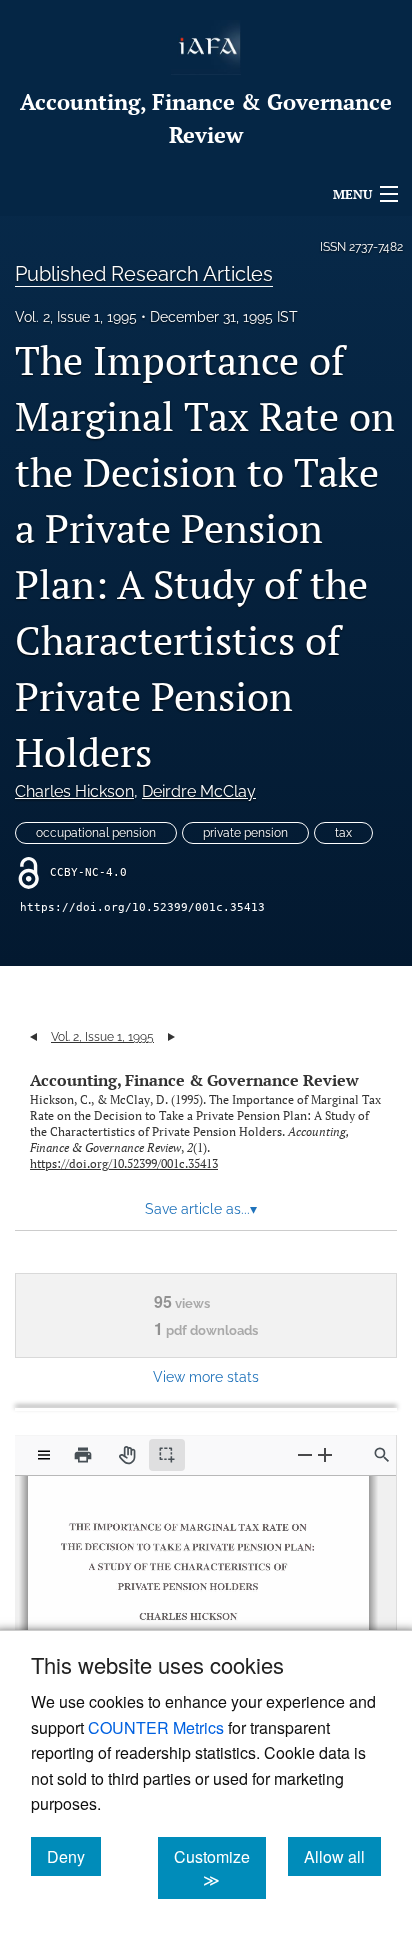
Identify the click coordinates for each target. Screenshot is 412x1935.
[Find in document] (382, 1455)
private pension (245, 833)
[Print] (83, 1455)
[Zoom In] (325, 1454)
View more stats (206, 1376)
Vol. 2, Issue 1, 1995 (76, 317)
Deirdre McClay (199, 791)
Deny (74, 1856)
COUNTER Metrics (156, 1727)
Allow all (342, 1856)
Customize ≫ (220, 1868)
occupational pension (96, 833)
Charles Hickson (74, 791)
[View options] (44, 1455)
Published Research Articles (144, 274)
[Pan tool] (127, 1455)
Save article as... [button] (201, 1209)
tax (343, 833)
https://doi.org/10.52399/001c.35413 (142, 907)
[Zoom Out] (305, 1454)
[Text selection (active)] (167, 1455)
